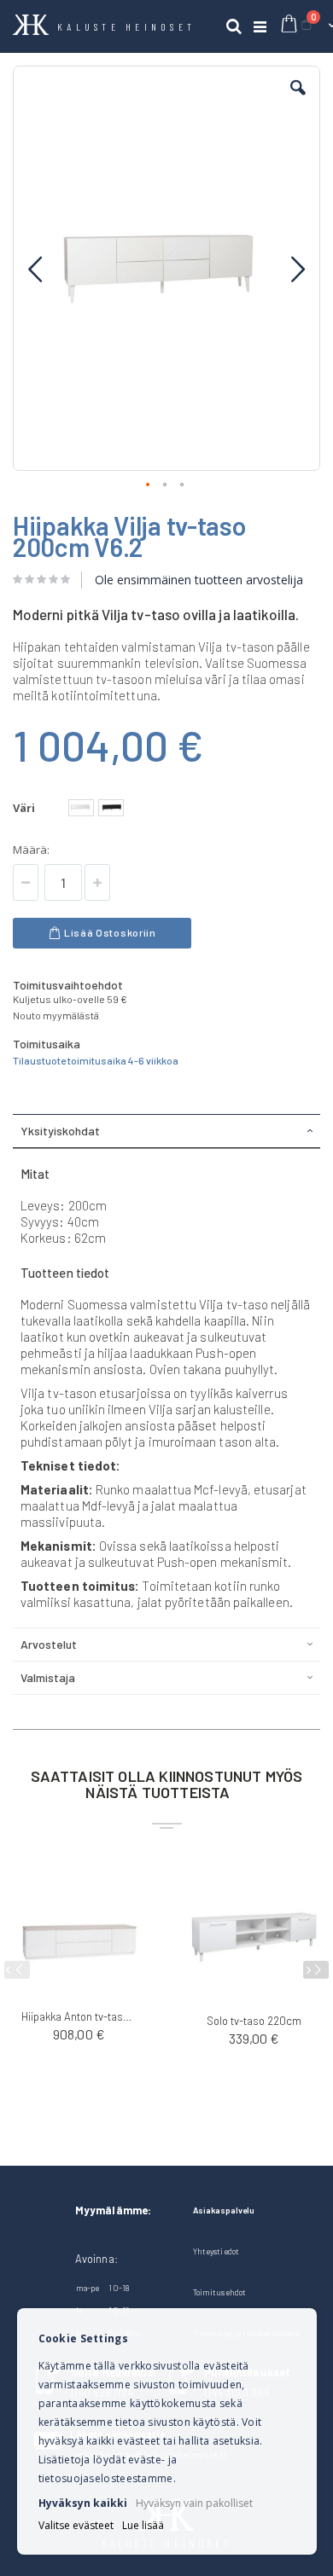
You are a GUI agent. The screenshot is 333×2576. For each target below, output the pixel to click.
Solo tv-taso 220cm (254, 2021)
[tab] (166, 1131)
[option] (81, 808)
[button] (298, 101)
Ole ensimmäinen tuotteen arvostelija (199, 580)
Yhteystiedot (216, 2251)
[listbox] (98, 810)
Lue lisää (143, 2526)
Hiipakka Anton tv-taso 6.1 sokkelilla (79, 2016)
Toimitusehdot (219, 2292)
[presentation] (316, 1970)
